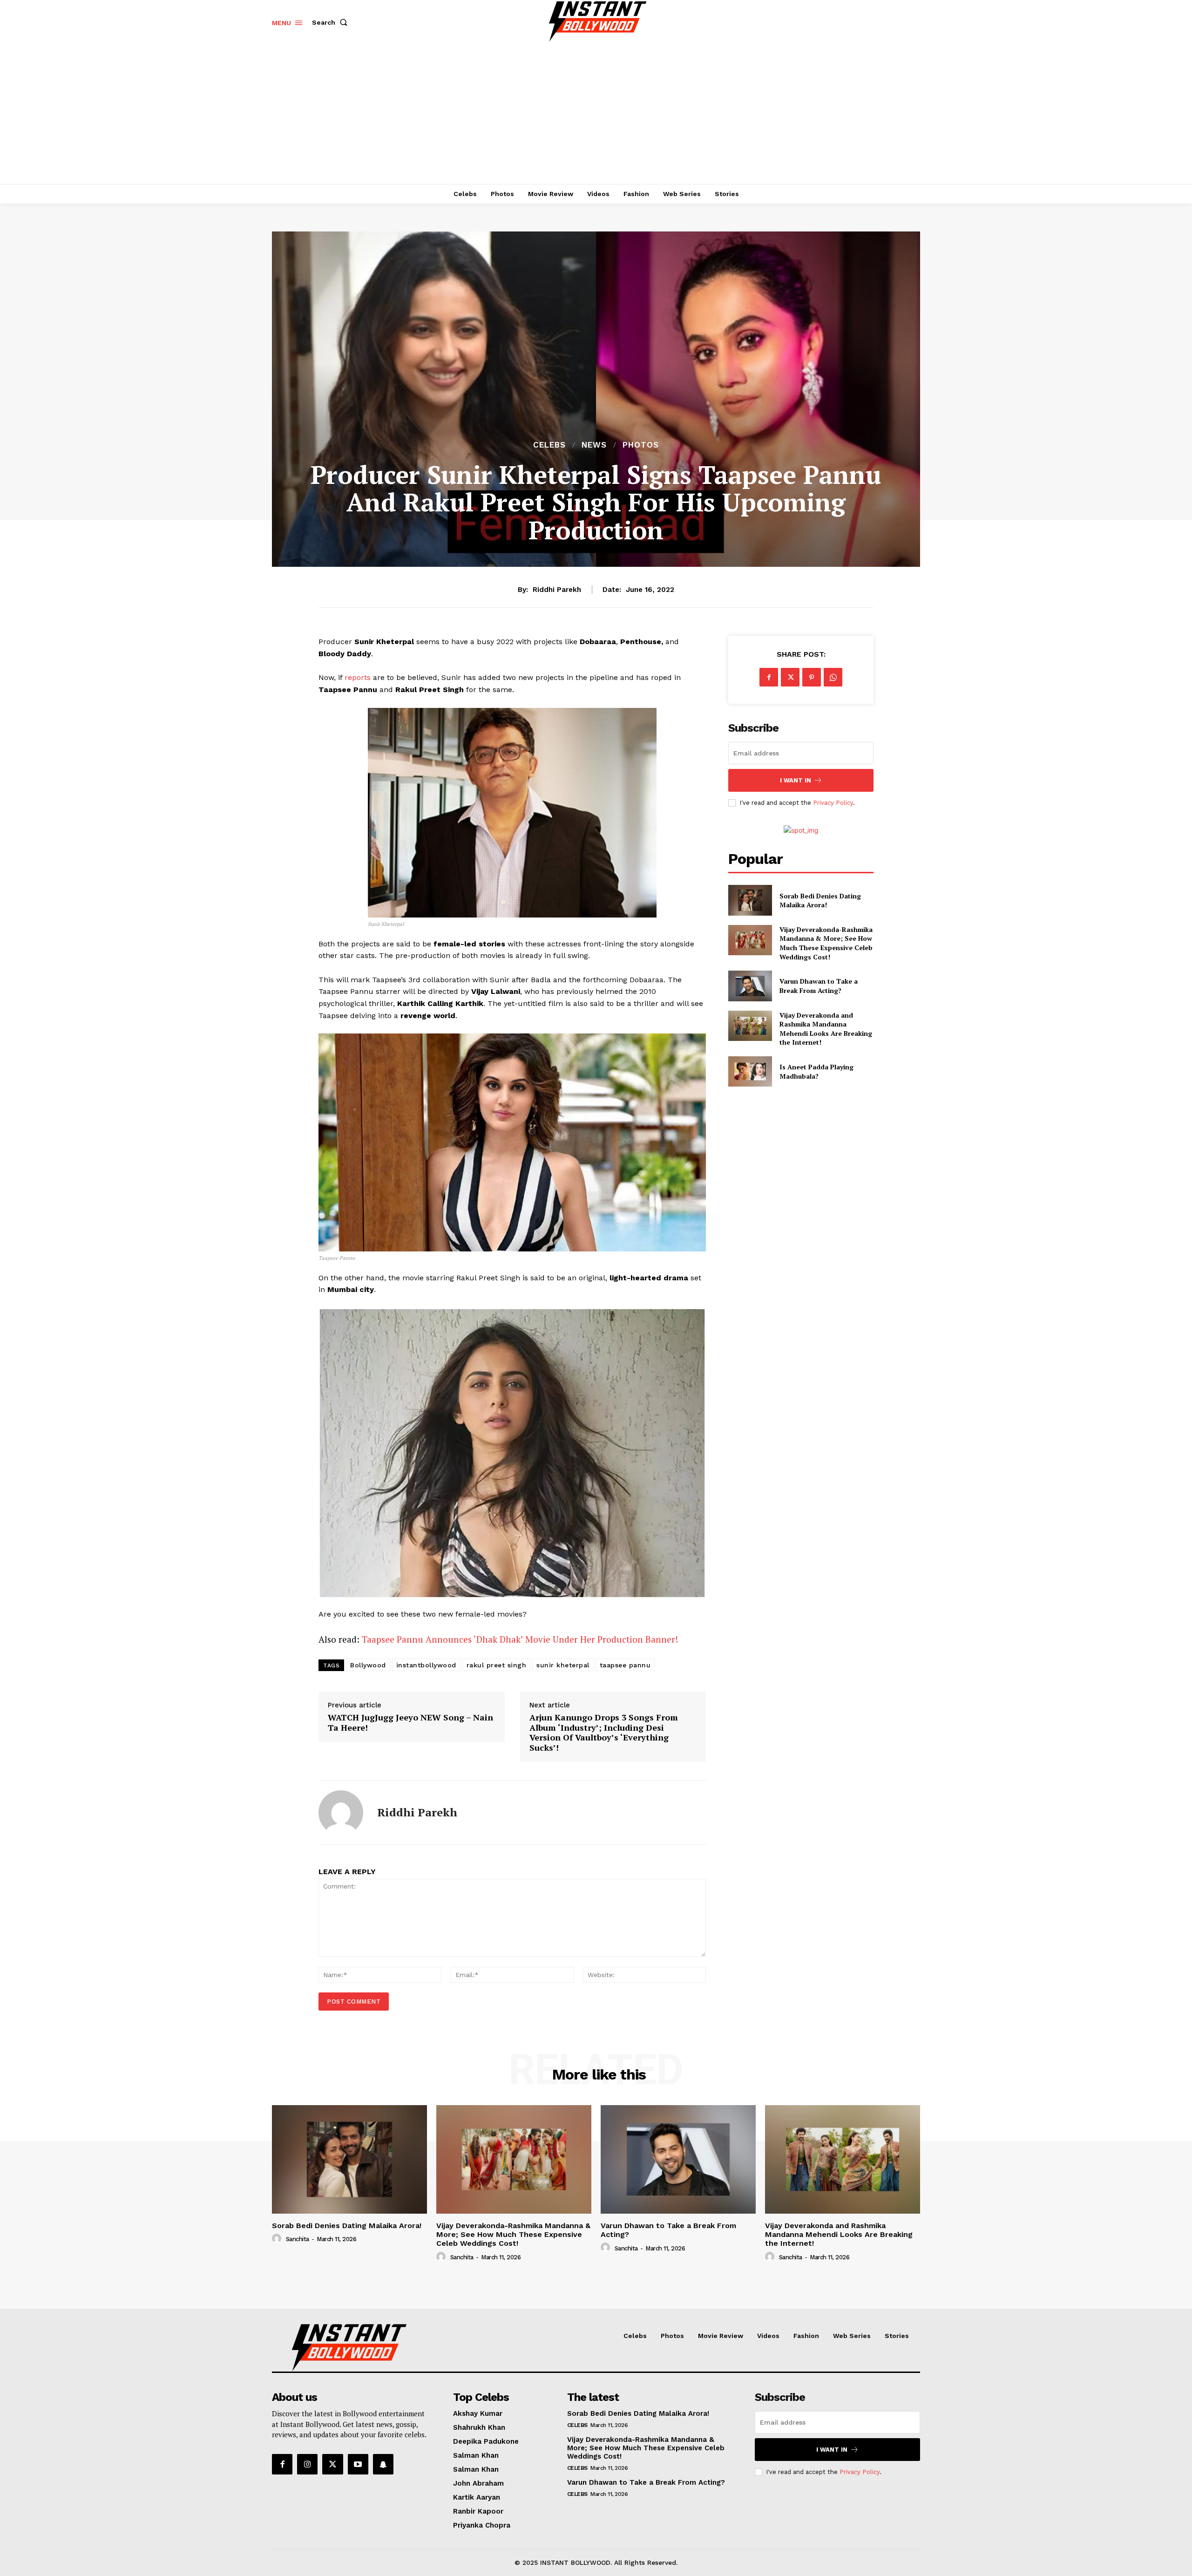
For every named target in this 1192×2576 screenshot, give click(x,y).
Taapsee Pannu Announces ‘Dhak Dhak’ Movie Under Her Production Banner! (520, 1639)
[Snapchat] (383, 2464)
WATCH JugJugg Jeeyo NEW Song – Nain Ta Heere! (410, 1723)
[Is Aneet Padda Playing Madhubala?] (750, 1071)
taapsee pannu (625, 1665)
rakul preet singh (497, 1665)
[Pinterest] (812, 677)
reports (358, 677)
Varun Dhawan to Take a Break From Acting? (819, 986)
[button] (332, 22)
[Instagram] (307, 2464)
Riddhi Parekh (557, 590)
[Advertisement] (596, 114)
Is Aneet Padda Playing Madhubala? (816, 1071)
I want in (796, 780)
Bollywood (368, 1665)
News (594, 445)
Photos (641, 445)
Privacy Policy (833, 803)
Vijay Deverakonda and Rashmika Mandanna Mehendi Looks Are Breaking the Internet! (826, 1029)
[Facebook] (769, 677)
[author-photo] (278, 2239)
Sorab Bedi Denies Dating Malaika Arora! (820, 901)
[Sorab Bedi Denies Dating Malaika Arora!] (750, 900)
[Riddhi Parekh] (341, 1813)
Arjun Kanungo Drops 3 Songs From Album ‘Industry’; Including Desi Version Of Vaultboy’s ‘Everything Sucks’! (604, 1733)
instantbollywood (426, 1665)
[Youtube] (358, 2464)
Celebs (549, 445)
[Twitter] (790, 677)
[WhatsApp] (833, 677)
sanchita (298, 2239)
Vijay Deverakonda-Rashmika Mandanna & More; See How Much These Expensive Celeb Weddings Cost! (826, 943)
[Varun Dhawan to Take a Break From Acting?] (750, 986)
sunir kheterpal (563, 1665)
